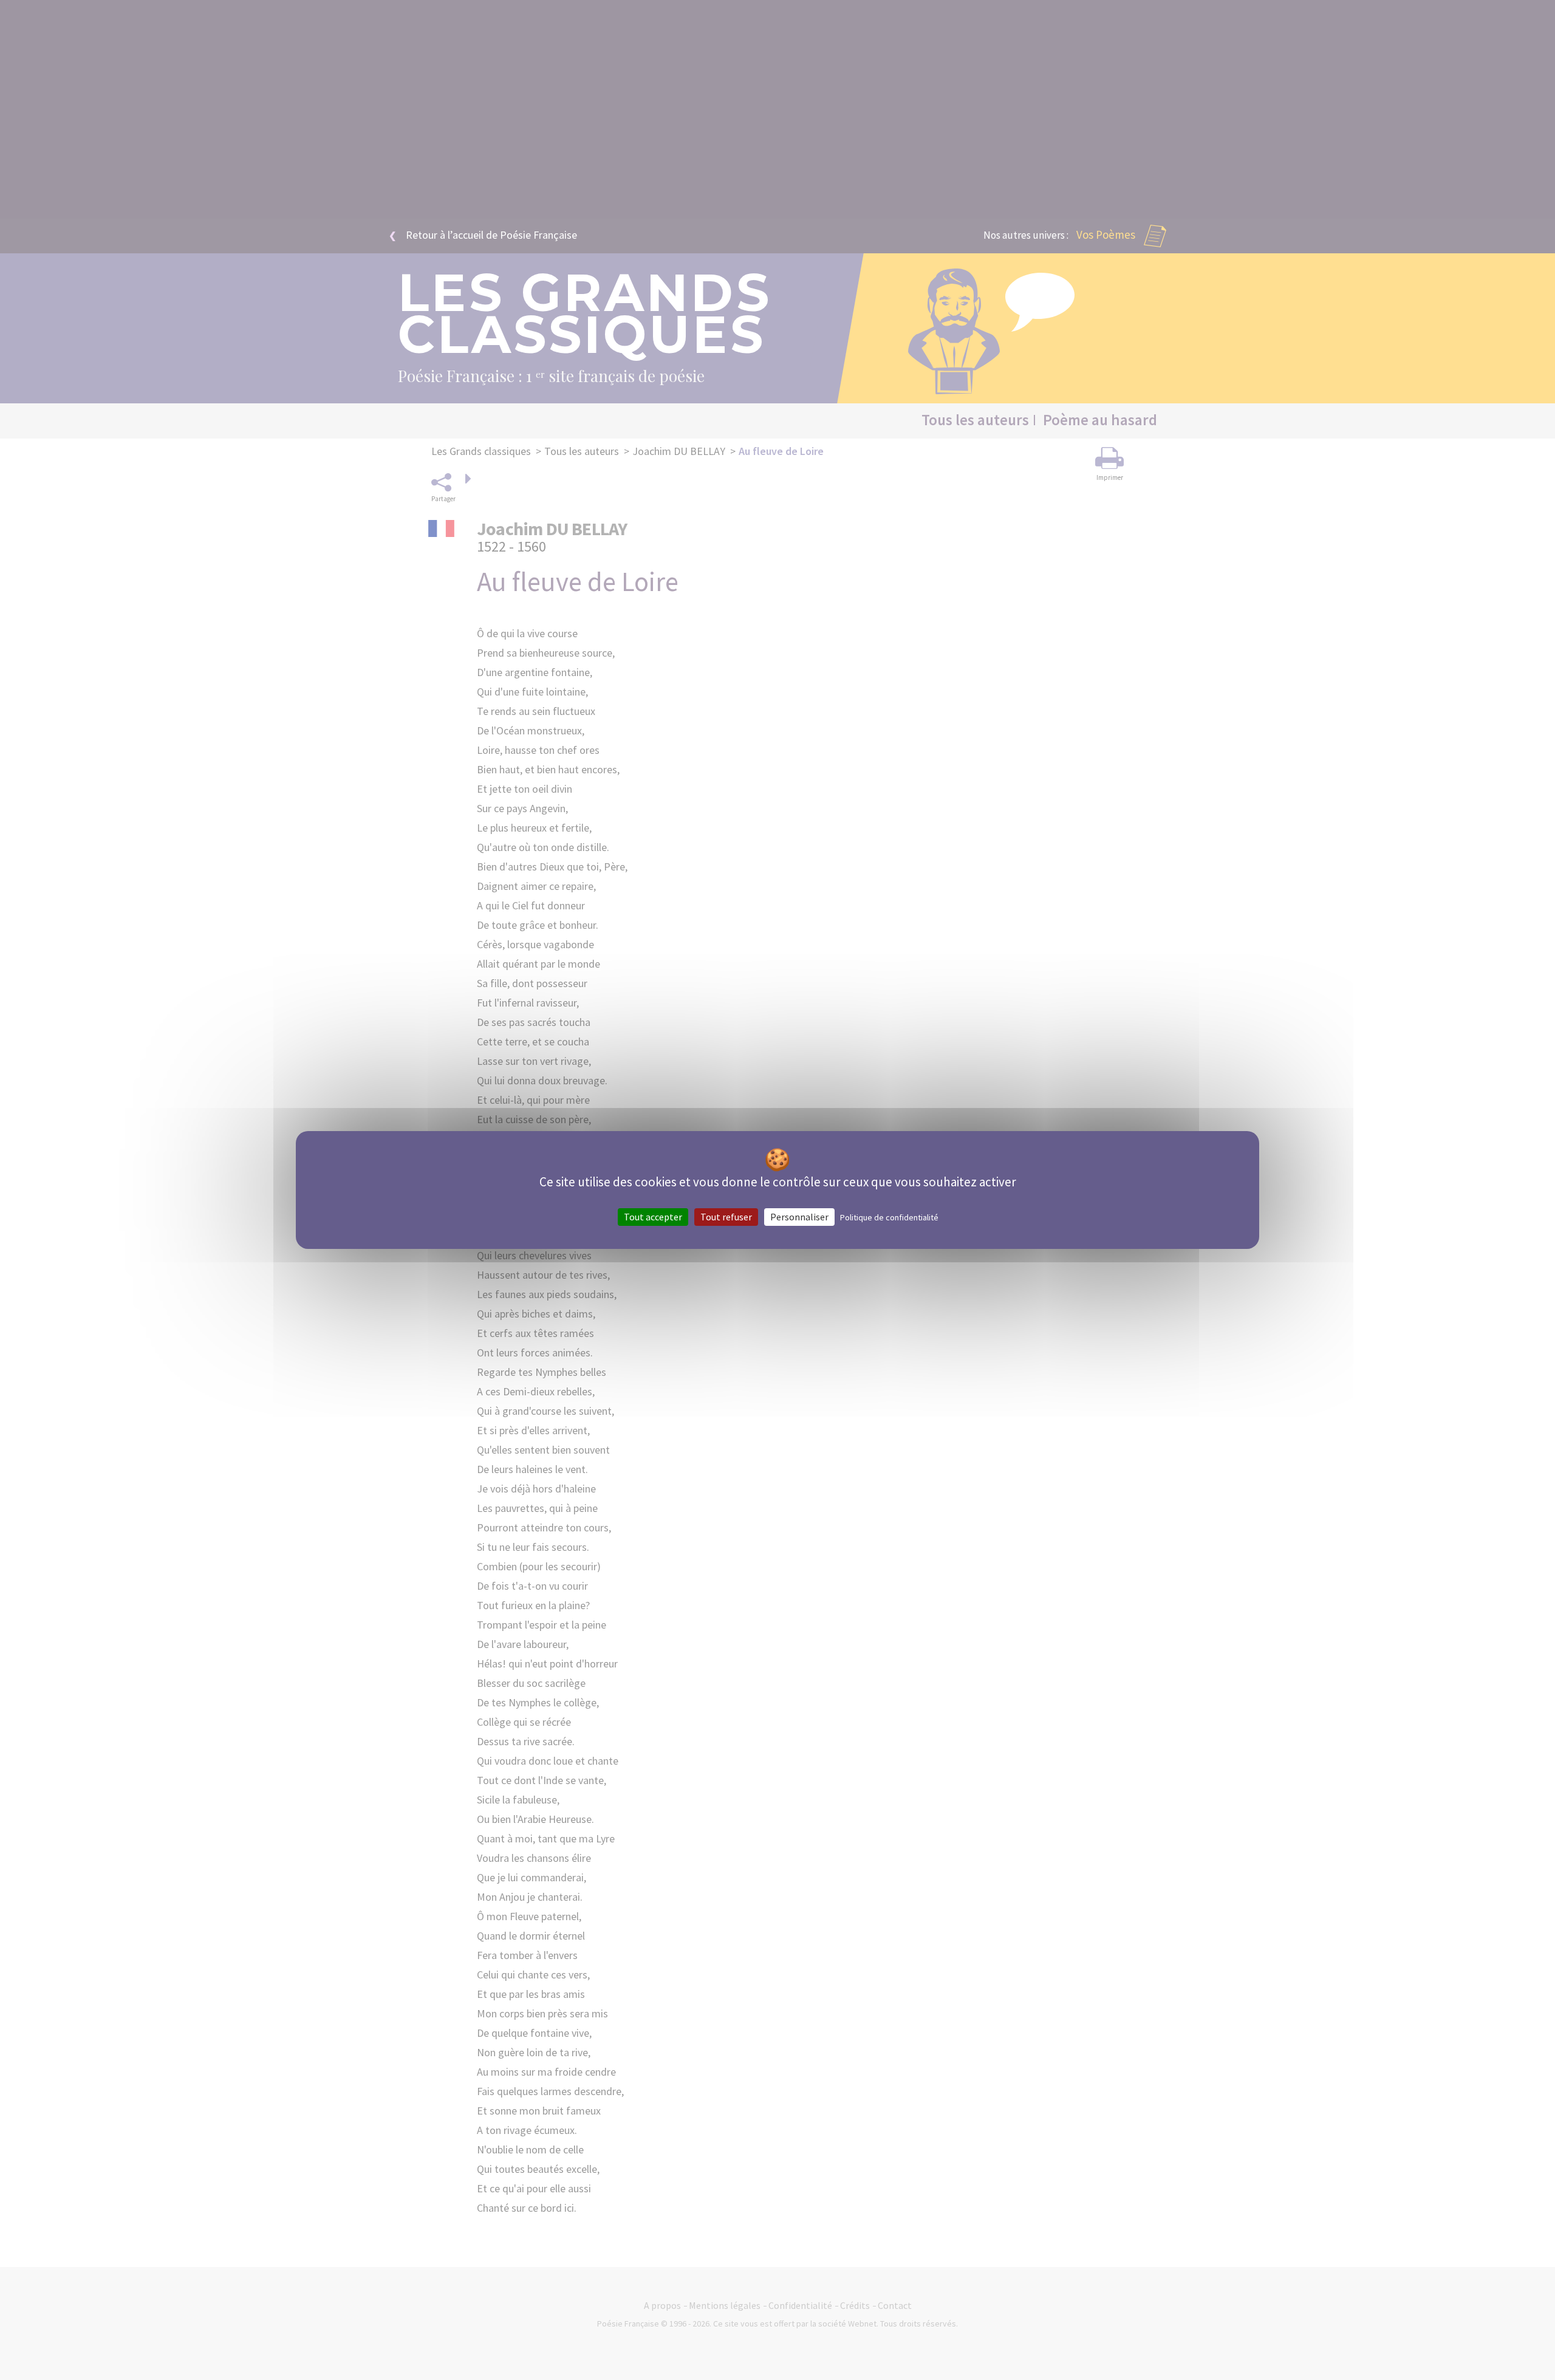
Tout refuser (726, 1217)
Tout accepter (653, 1217)
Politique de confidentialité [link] (889, 1217)
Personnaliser (799, 1217)
